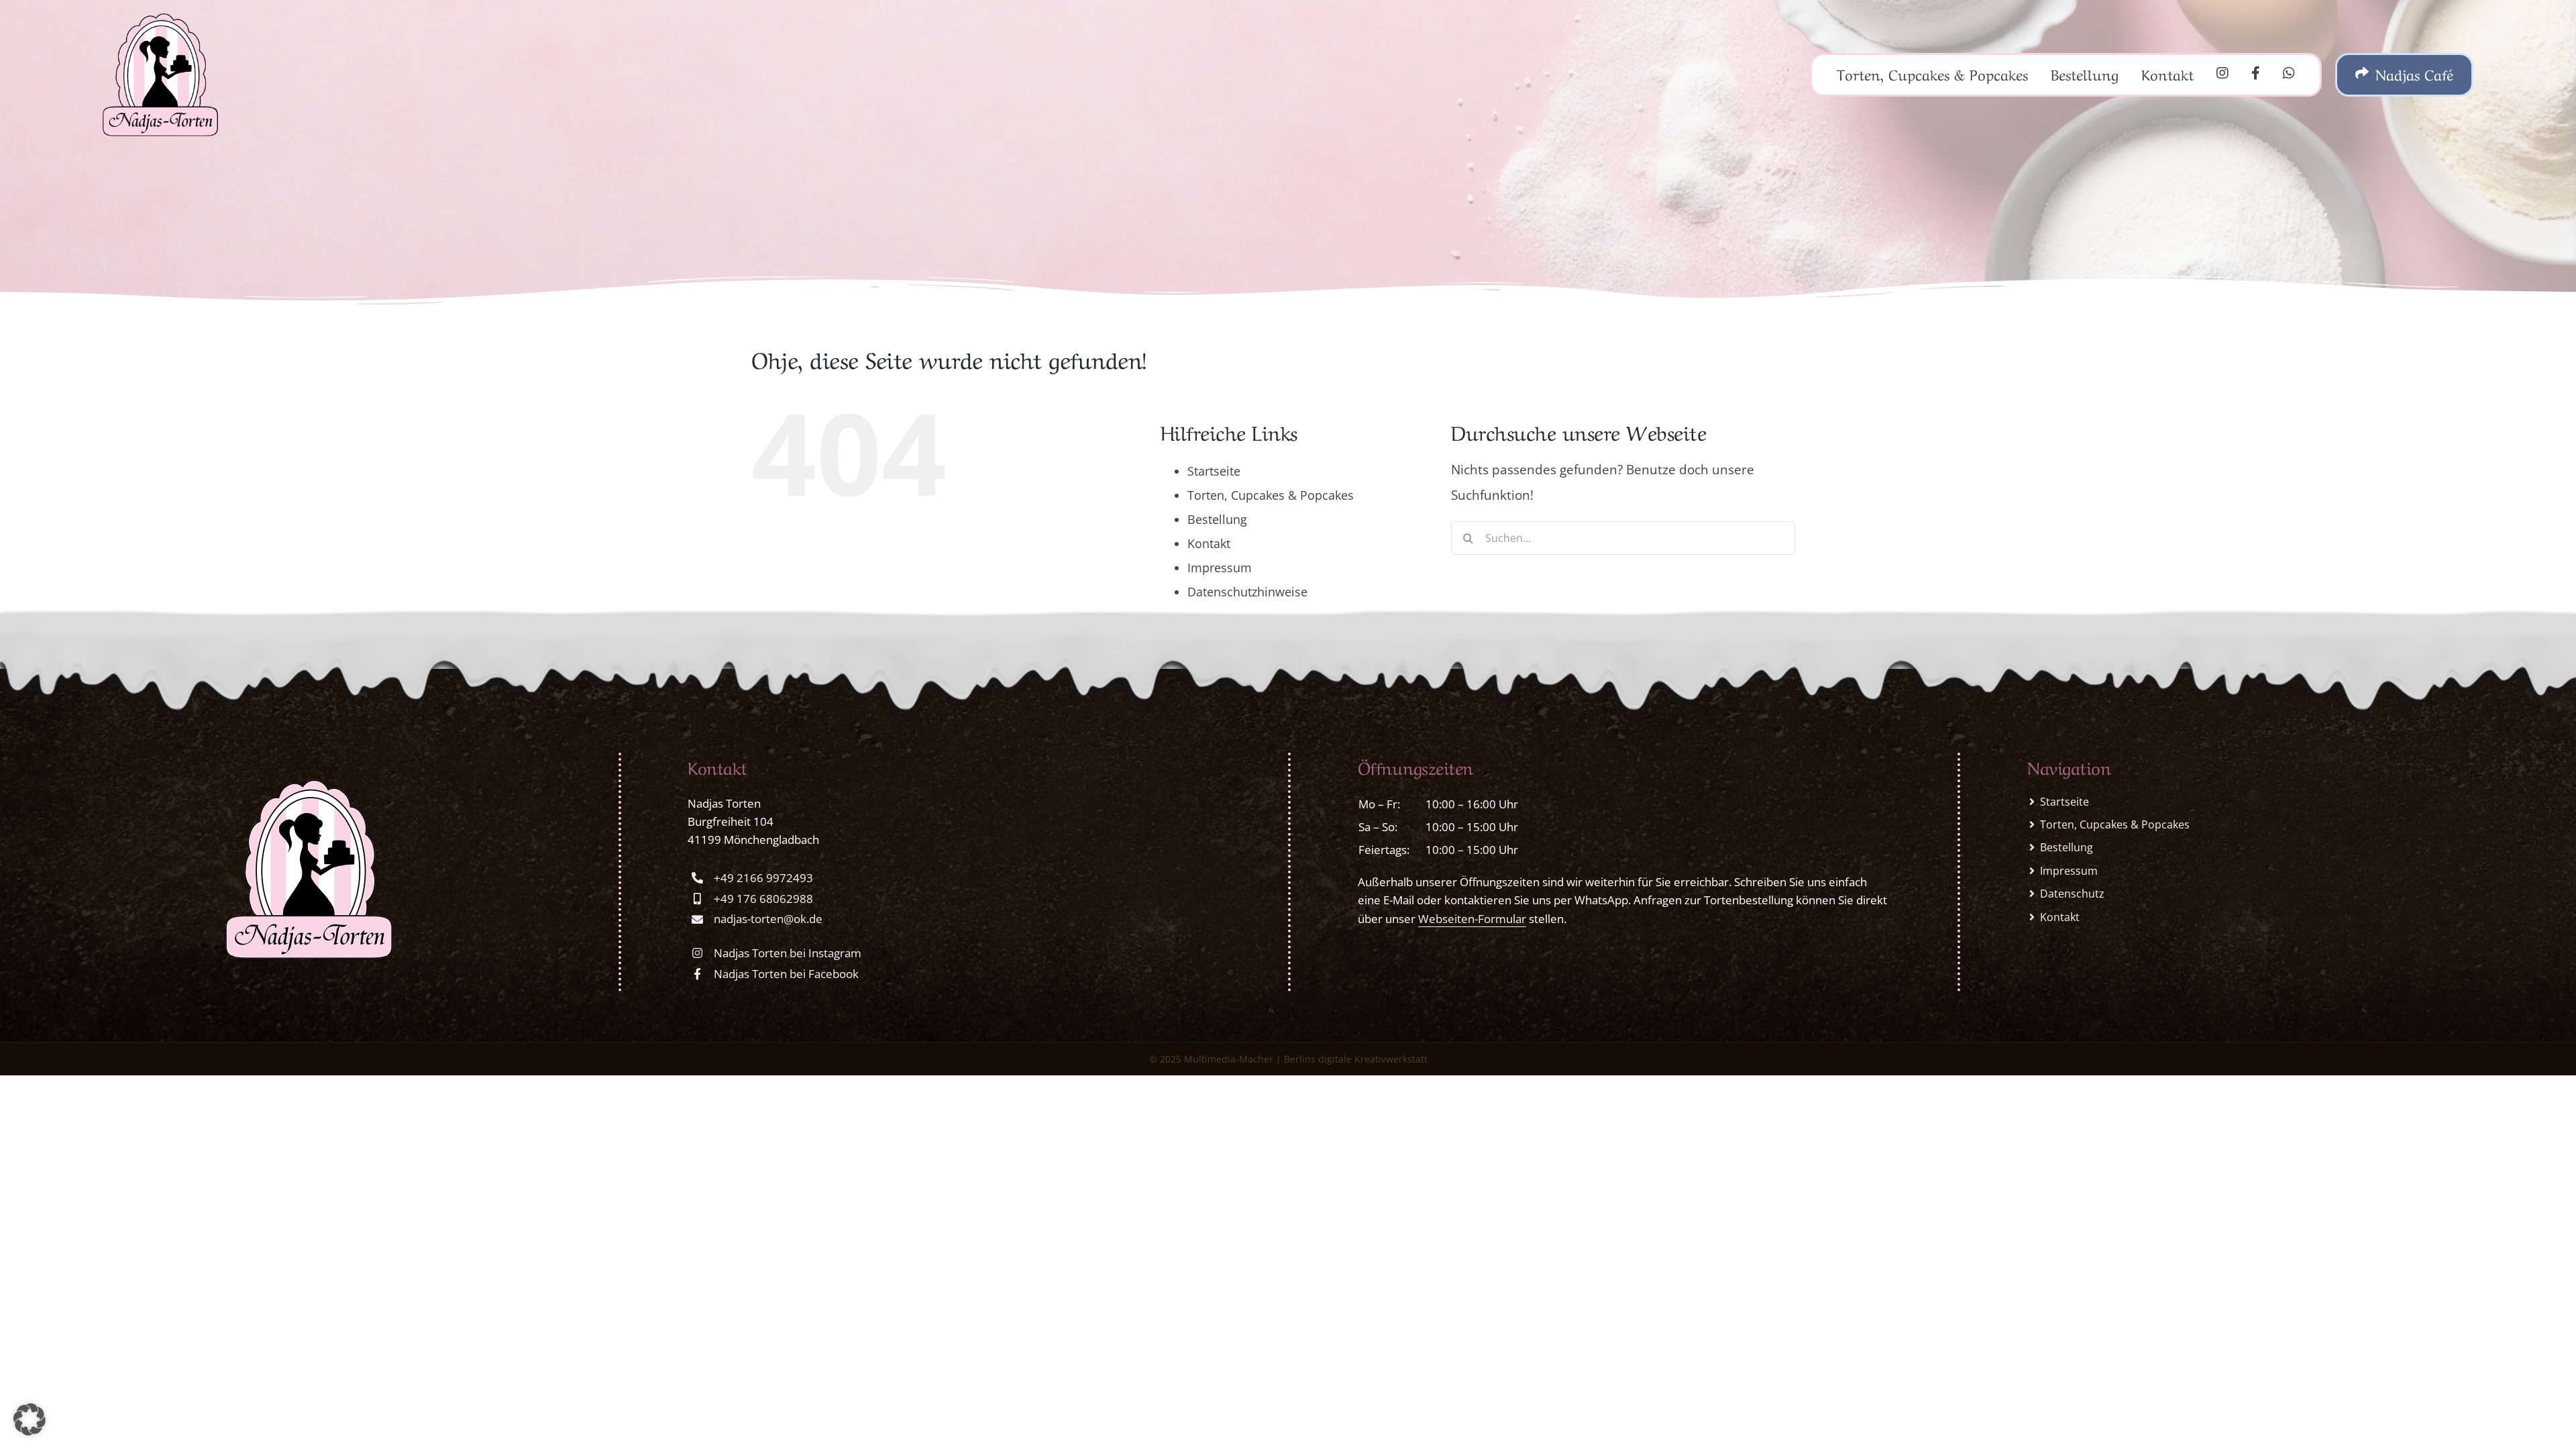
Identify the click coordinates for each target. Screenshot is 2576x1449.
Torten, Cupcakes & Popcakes (1271, 495)
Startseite (1214, 471)
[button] (30, 1419)
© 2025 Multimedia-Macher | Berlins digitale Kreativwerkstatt (1288, 1059)
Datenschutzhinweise (1247, 592)
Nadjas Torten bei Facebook (786, 974)
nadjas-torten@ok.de (768, 919)
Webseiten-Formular (1472, 919)
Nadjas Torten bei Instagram (788, 953)
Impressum (1220, 568)
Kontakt (1209, 543)
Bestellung (1217, 519)
